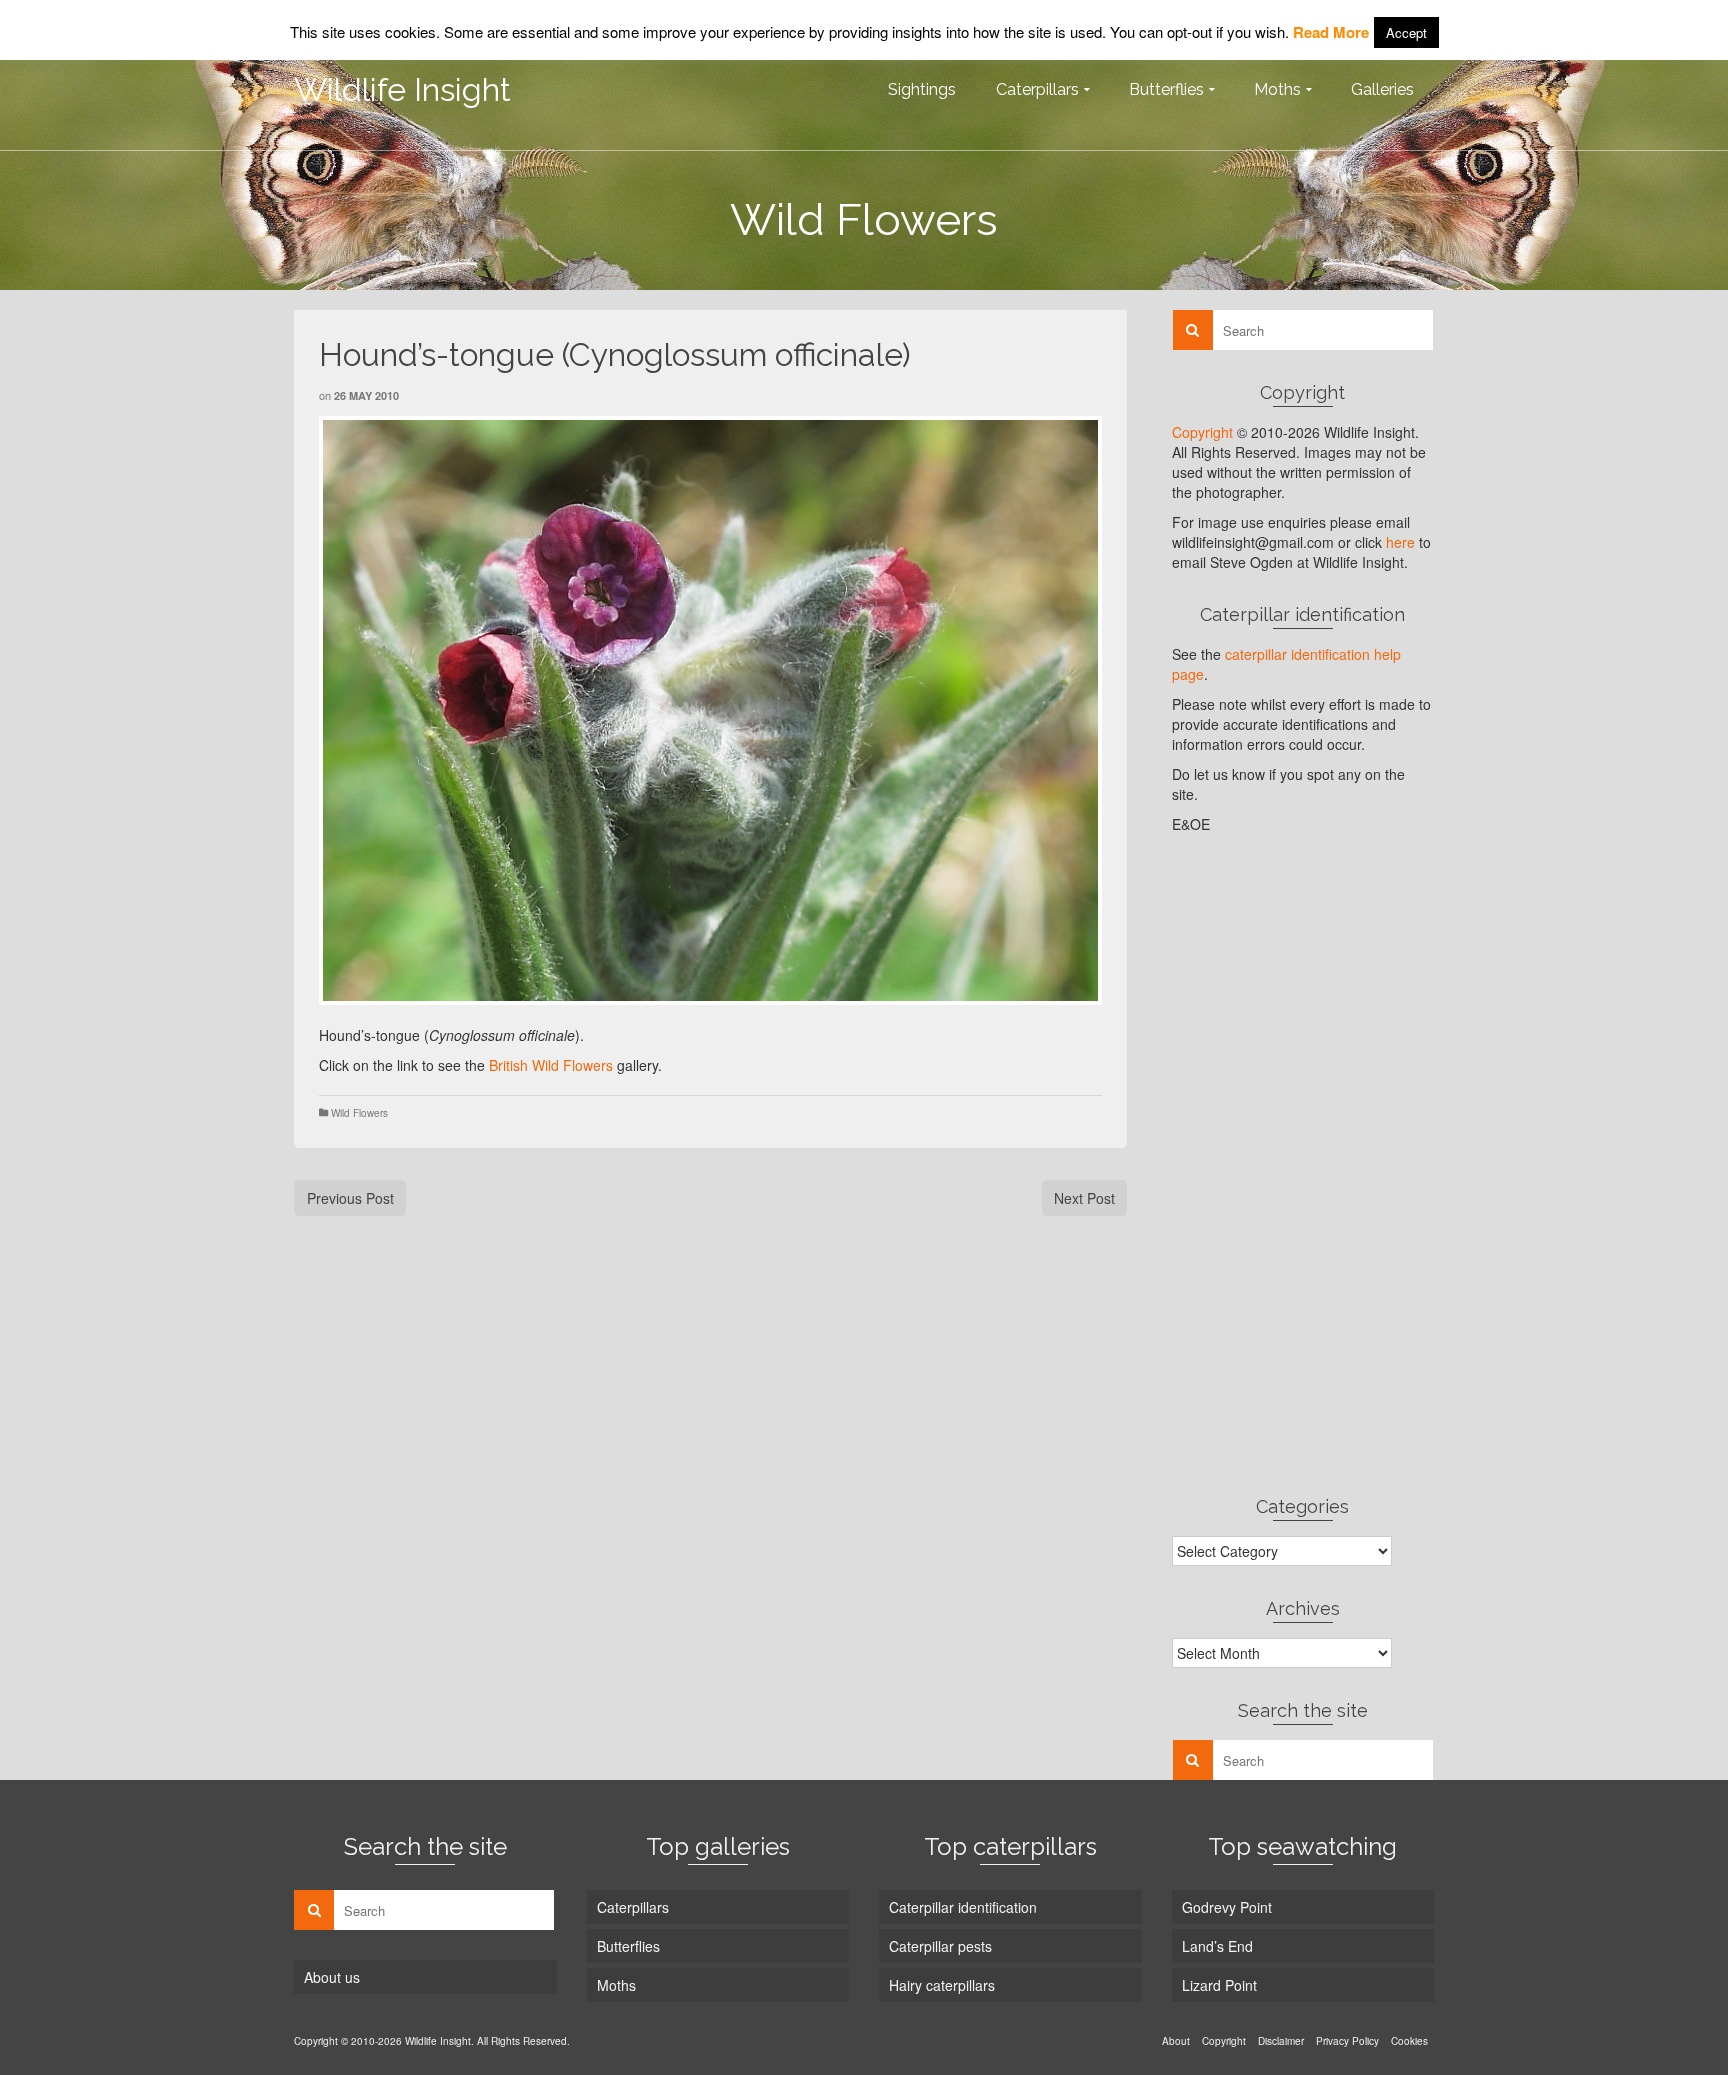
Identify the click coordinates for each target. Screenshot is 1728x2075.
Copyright (1202, 432)
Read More (1331, 32)
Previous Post (350, 1198)
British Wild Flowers (551, 1065)
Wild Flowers (359, 1113)
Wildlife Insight (402, 89)
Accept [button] (1406, 32)
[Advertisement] (1303, 1164)
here (1400, 542)
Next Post (1084, 1198)
